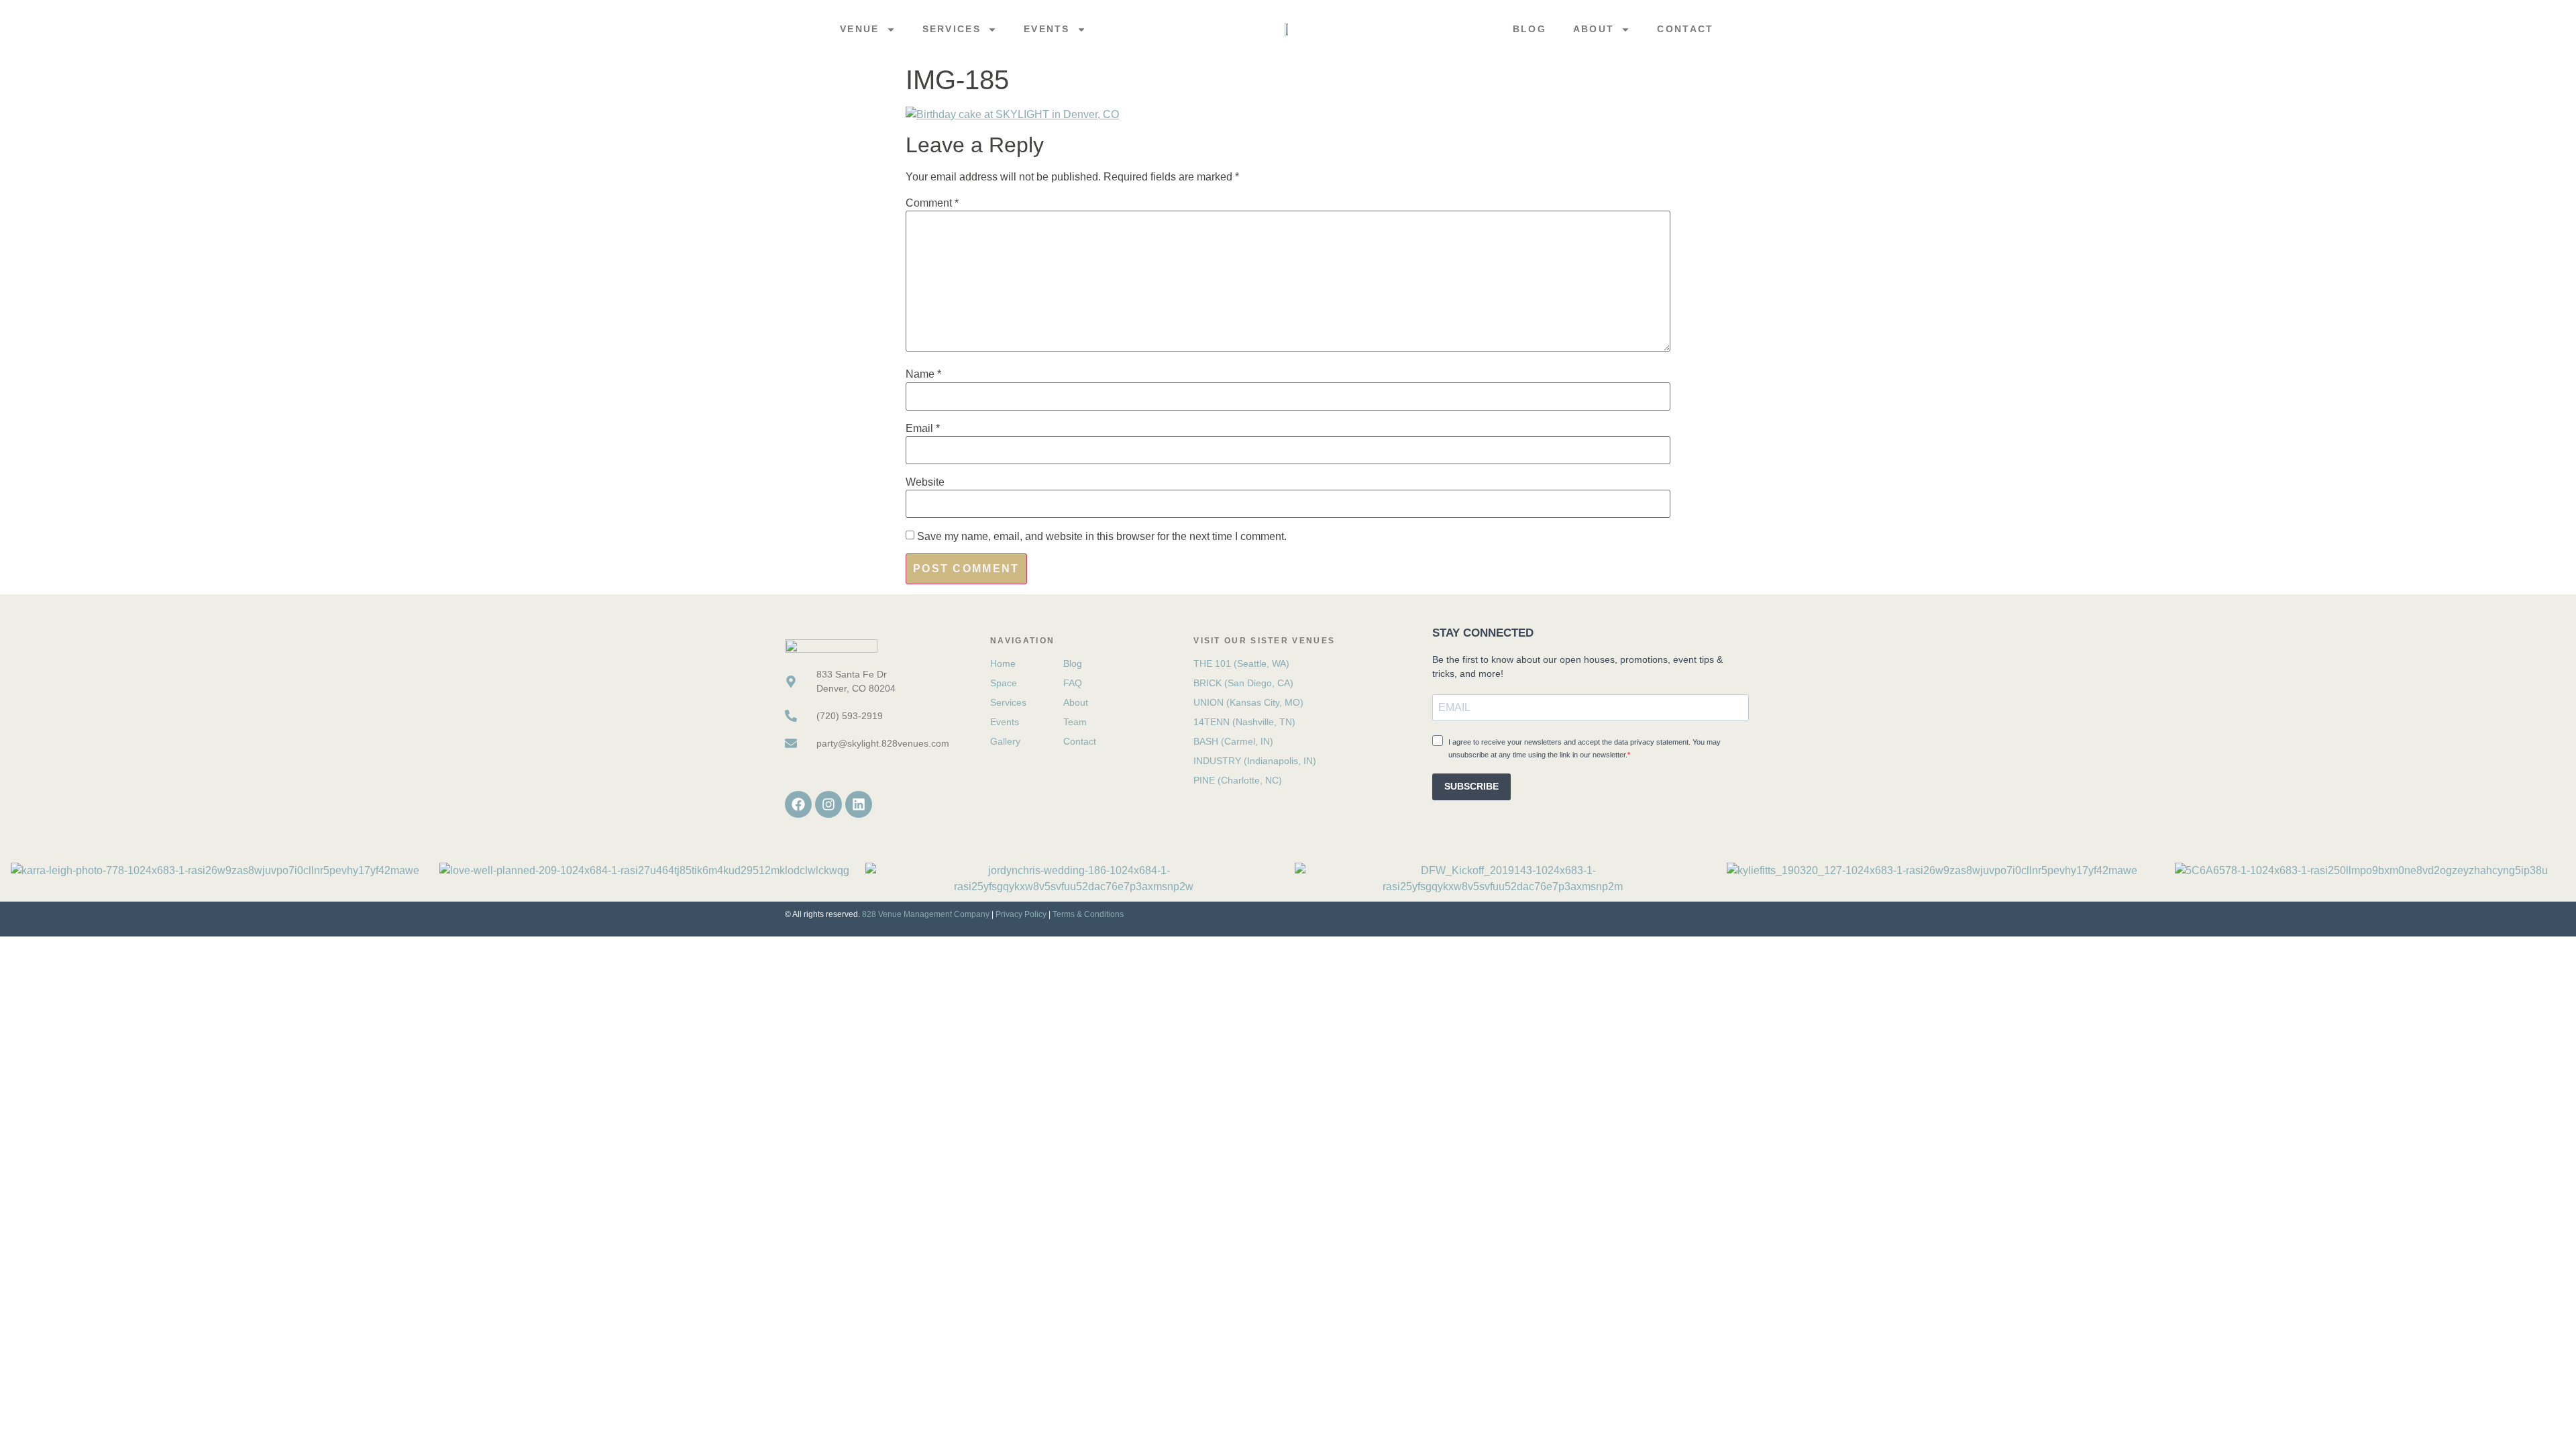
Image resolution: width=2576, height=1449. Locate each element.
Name (923, 374)
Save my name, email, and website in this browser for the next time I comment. (1102, 537)
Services (952, 29)
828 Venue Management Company (926, 914)
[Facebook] (798, 804)
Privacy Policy (1021, 914)
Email (923, 429)
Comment (932, 203)
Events (1047, 29)
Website (925, 482)
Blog (1529, 29)
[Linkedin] (859, 804)
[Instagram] (828, 804)
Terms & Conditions (1088, 914)
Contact (1685, 29)
